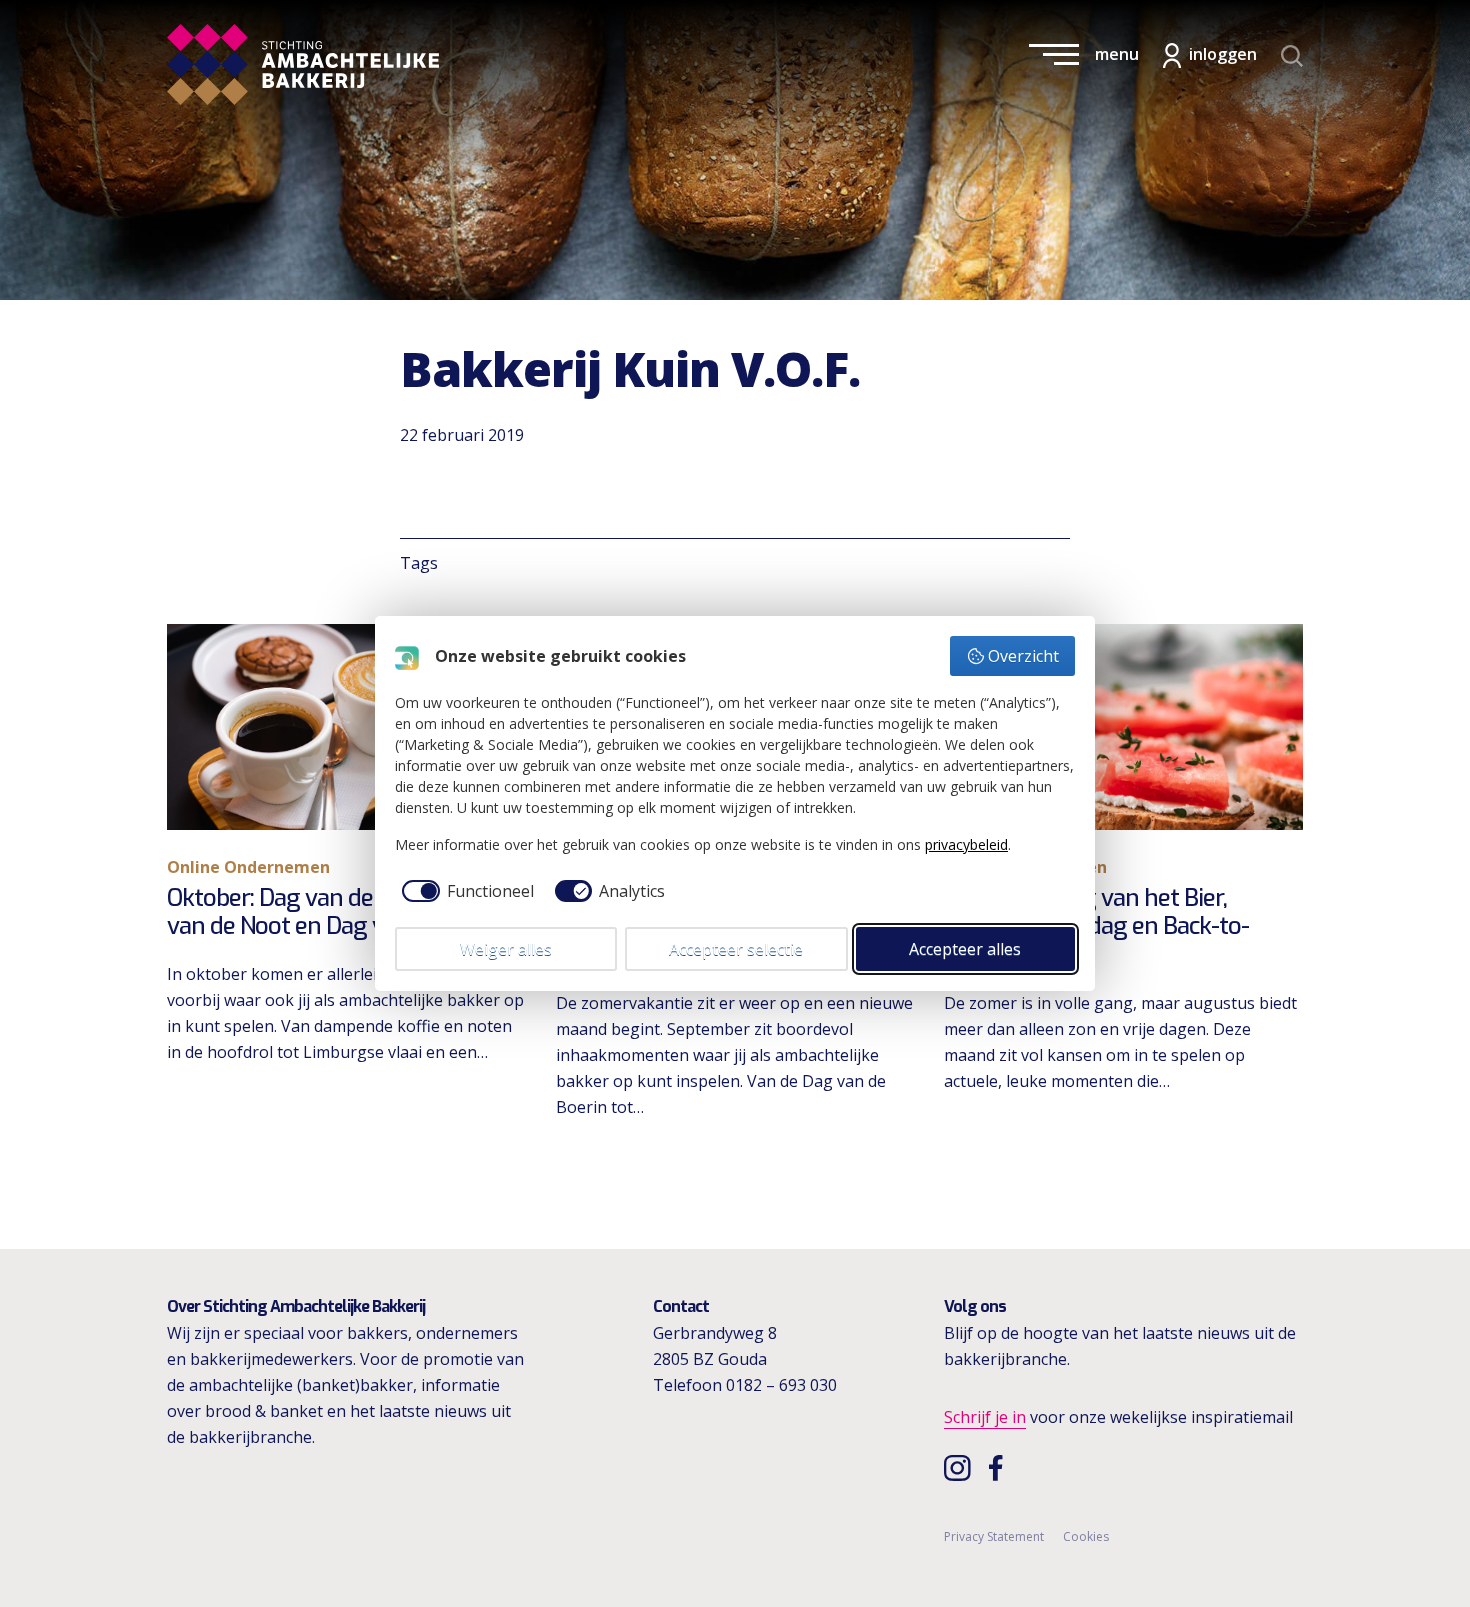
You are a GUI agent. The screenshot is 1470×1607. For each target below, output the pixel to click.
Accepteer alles (965, 949)
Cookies (1086, 1536)
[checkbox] (464, 891)
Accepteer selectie (736, 949)
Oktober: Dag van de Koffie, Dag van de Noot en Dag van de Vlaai (331, 912)
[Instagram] (959, 1467)
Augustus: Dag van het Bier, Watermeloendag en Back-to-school (1096, 927)
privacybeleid (966, 844)
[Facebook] (1001, 1467)
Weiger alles (506, 949)
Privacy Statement (994, 1536)
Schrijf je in (985, 1417)
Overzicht (1023, 656)
